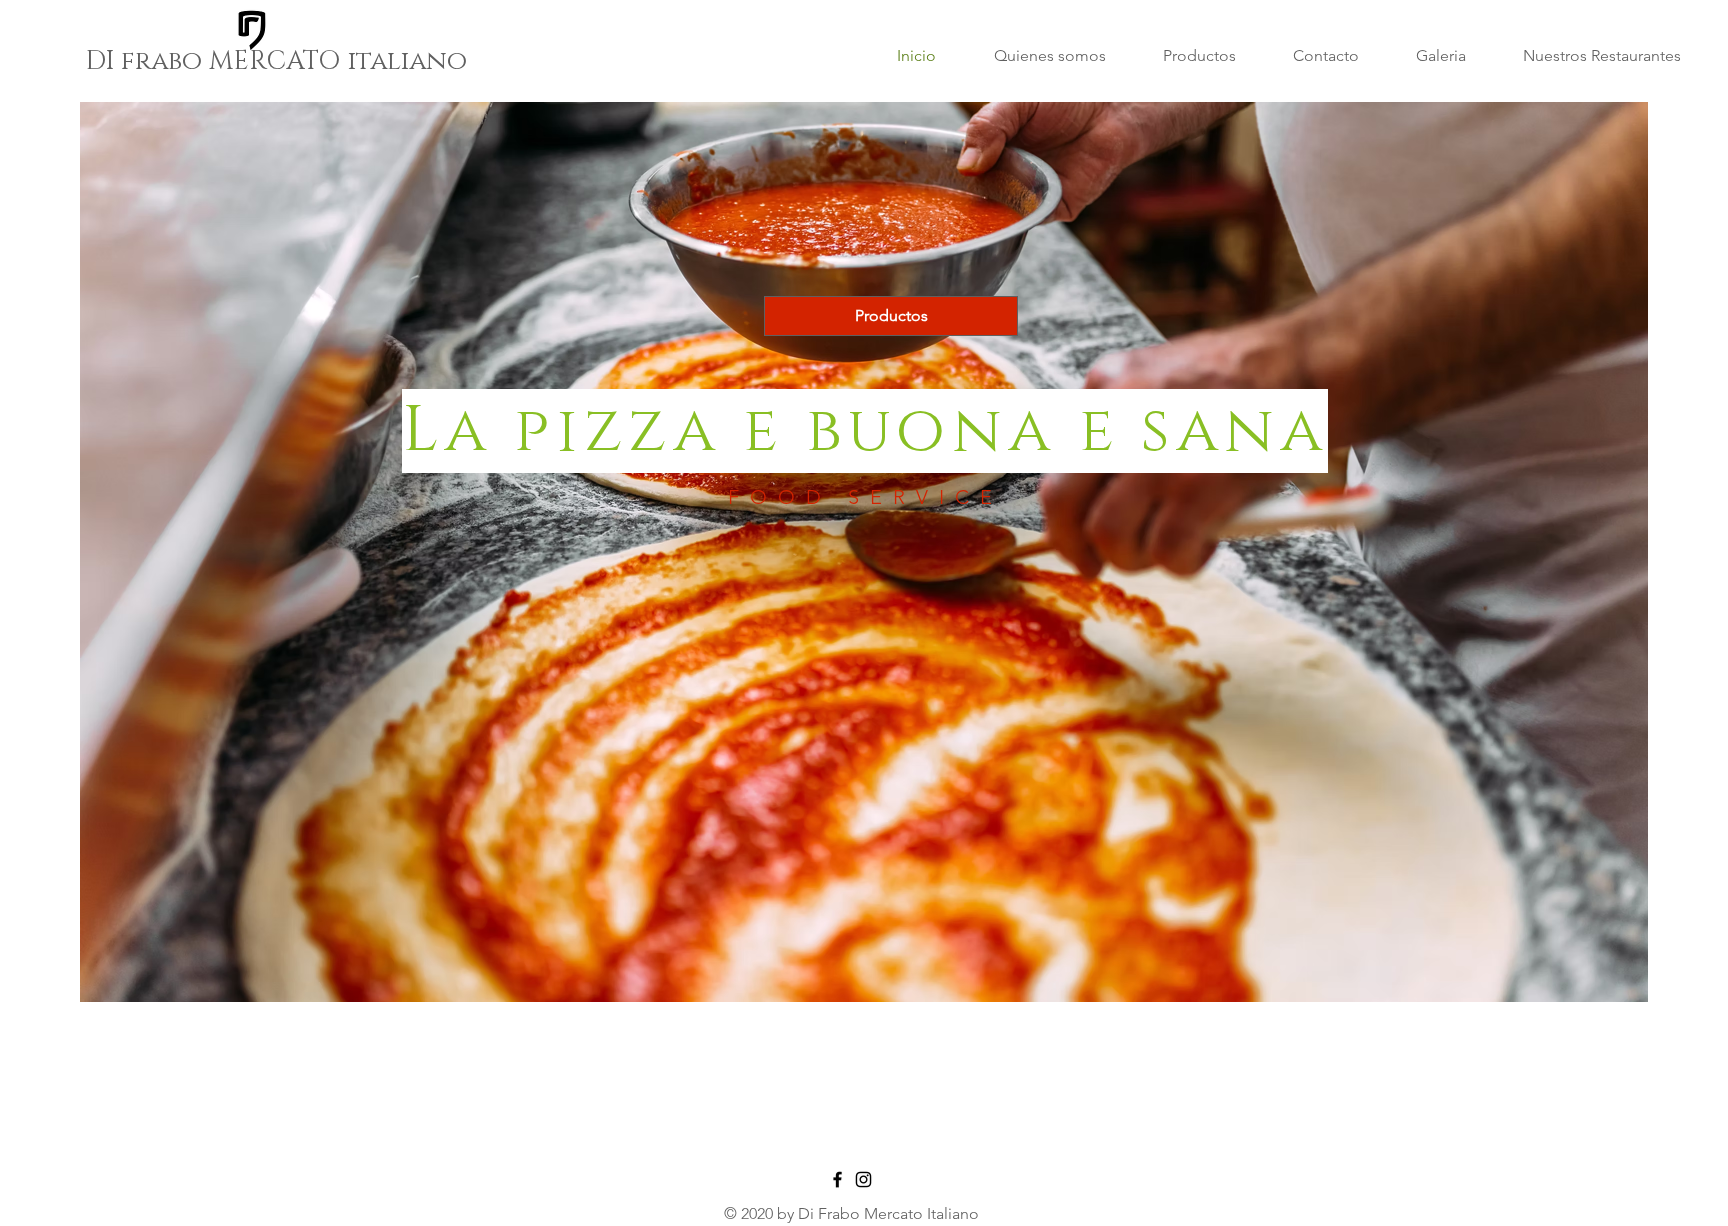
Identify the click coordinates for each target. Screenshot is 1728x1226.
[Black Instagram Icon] (863, 1179)
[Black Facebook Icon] (837, 1179)
